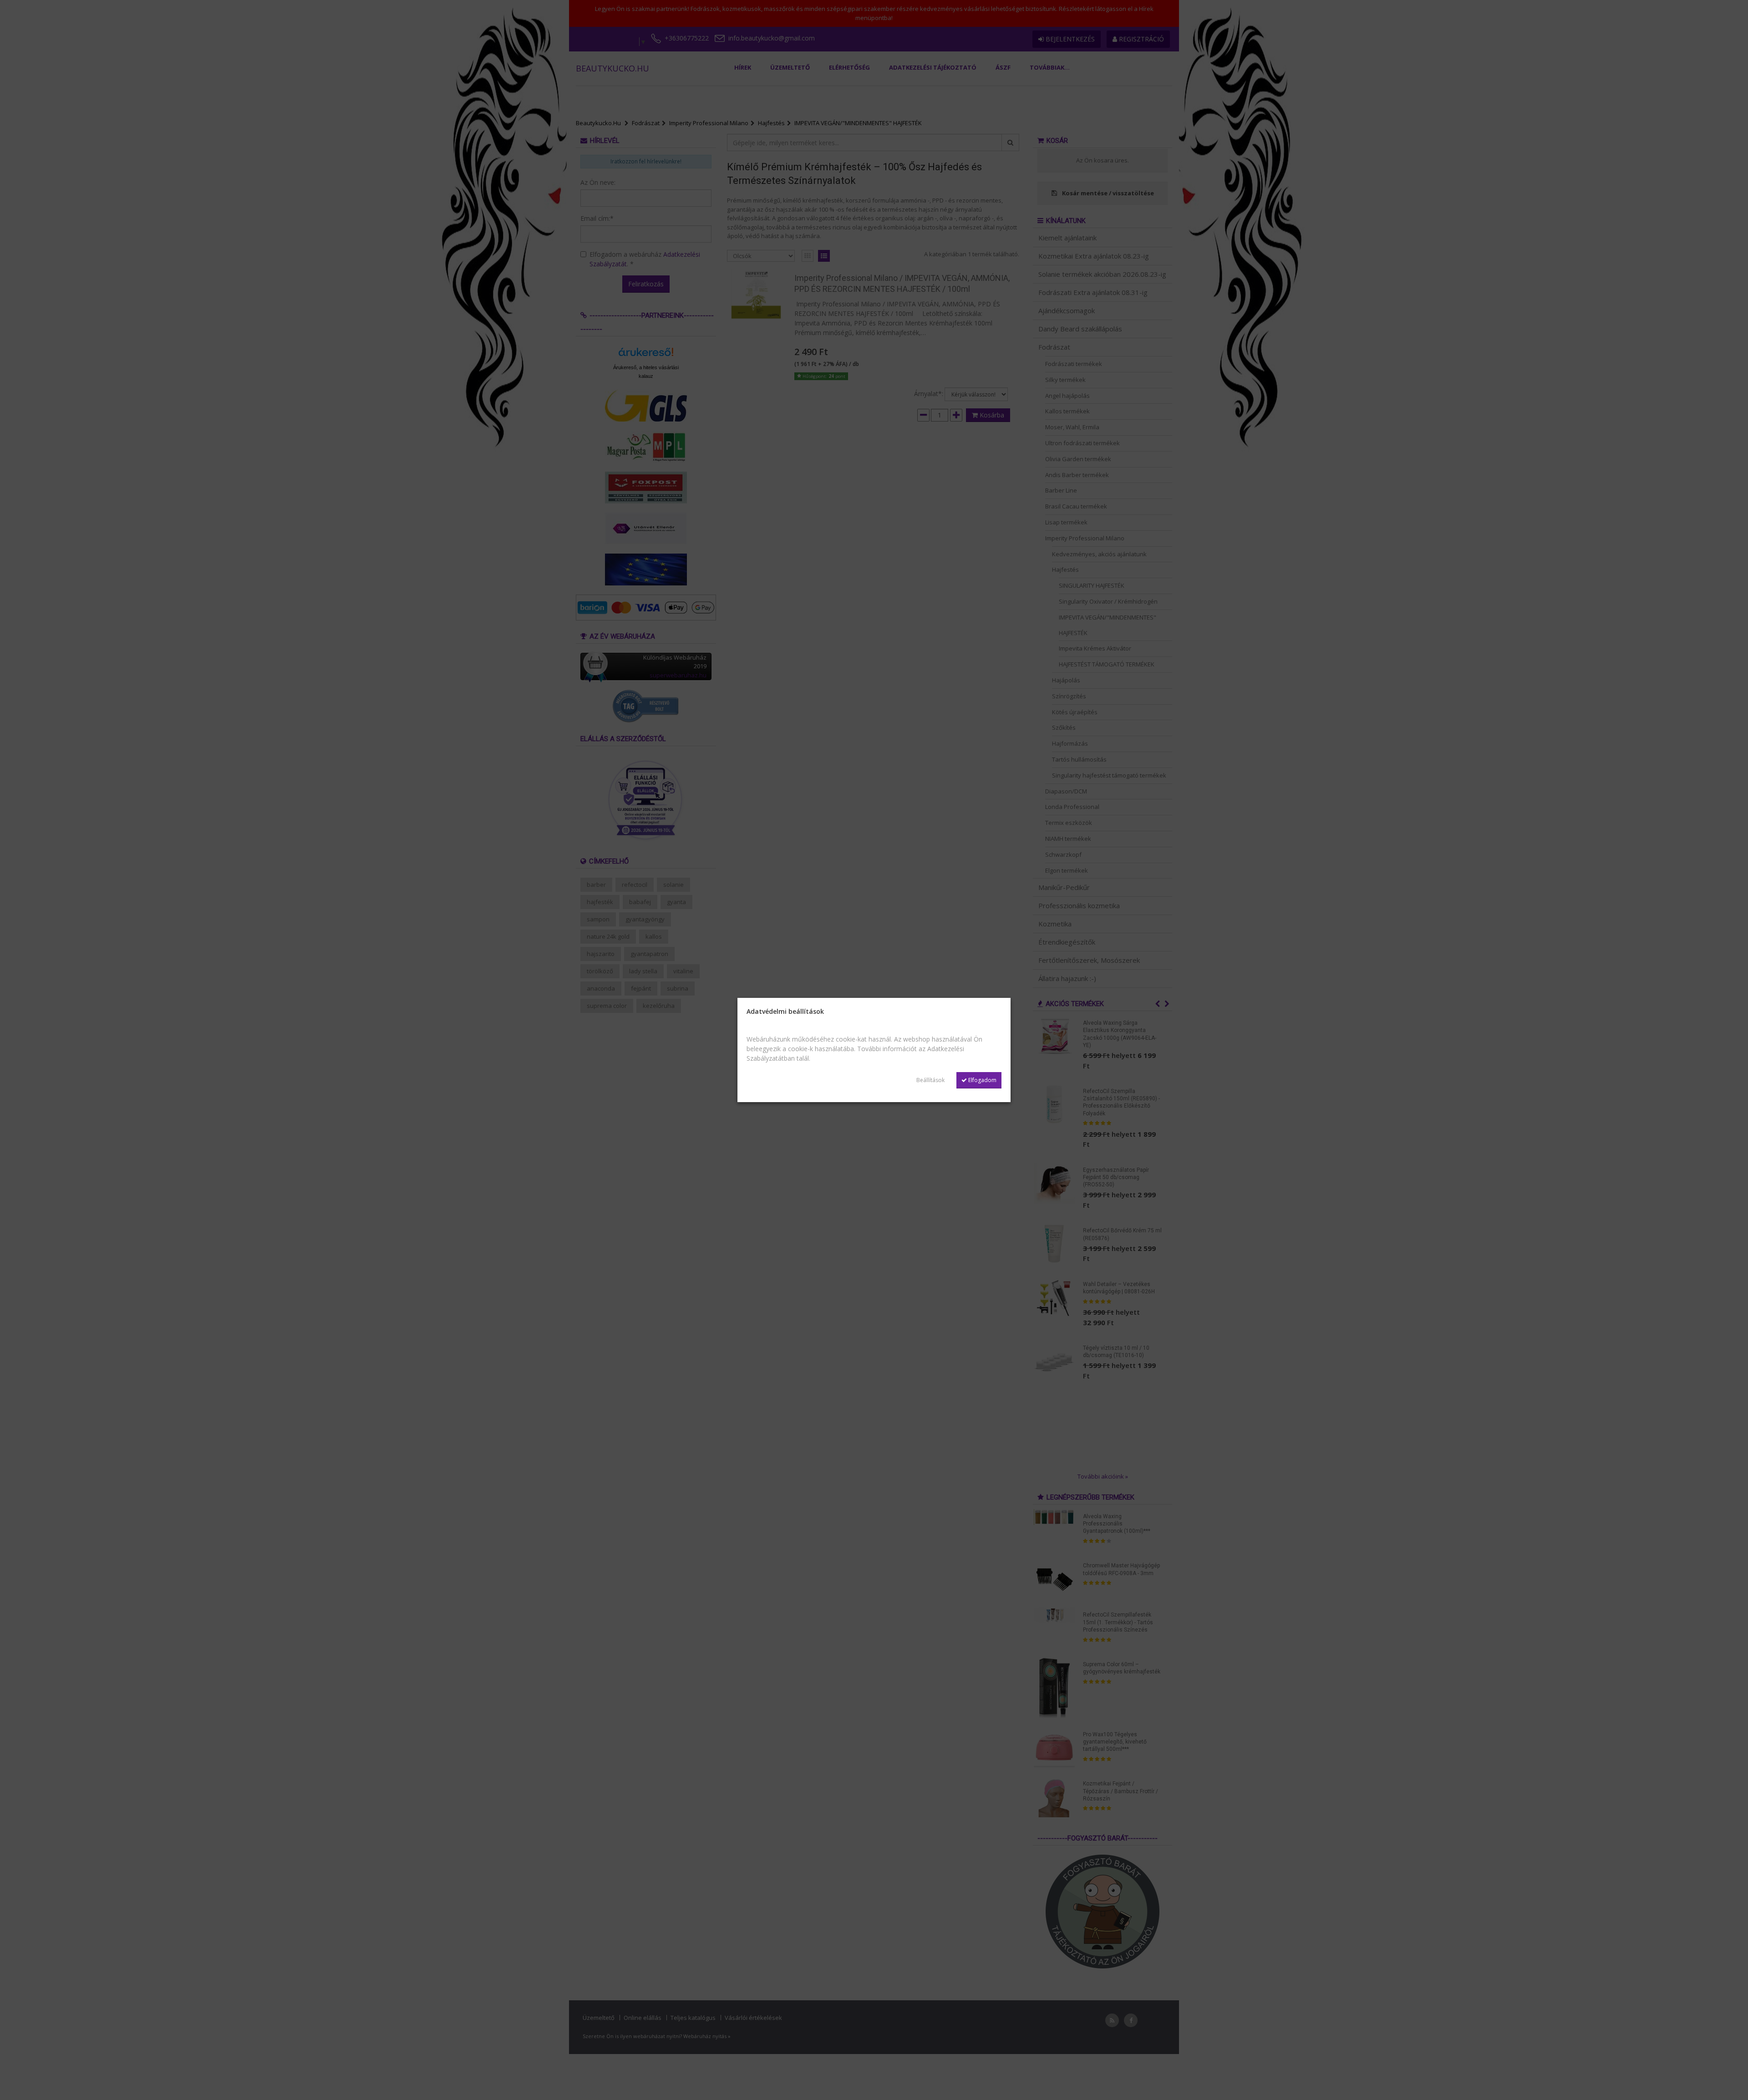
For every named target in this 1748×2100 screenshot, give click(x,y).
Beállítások (930, 1080)
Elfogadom (982, 1080)
